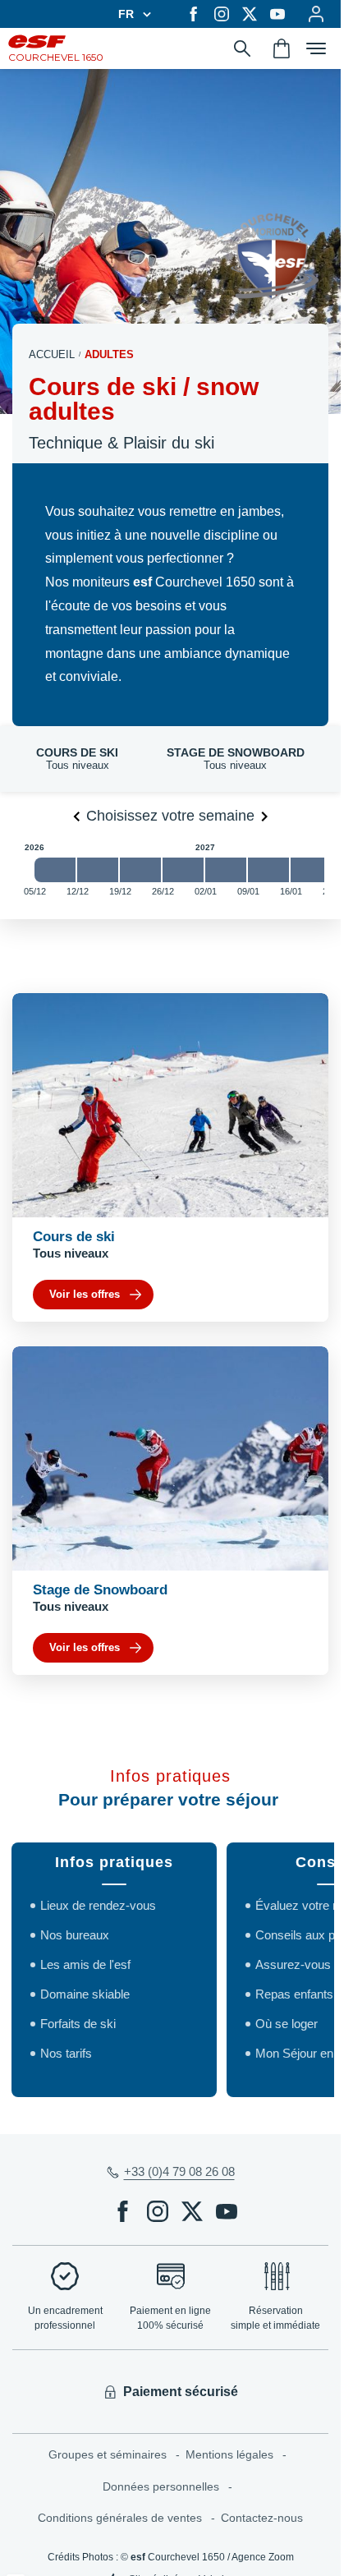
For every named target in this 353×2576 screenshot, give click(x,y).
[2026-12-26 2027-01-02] (183, 870)
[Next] (264, 816)
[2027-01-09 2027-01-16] (268, 870)
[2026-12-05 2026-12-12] (55, 870)
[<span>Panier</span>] (282, 48)
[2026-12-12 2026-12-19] (98, 870)
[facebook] (194, 14)
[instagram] (222, 14)
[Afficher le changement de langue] (144, 14)
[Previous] (76, 816)
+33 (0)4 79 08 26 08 (179, 2171)
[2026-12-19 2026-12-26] (140, 870)
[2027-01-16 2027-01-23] (311, 870)
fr (126, 14)
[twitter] (250, 14)
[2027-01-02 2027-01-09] (226, 870)
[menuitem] (117, 2455)
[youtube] (277, 14)
